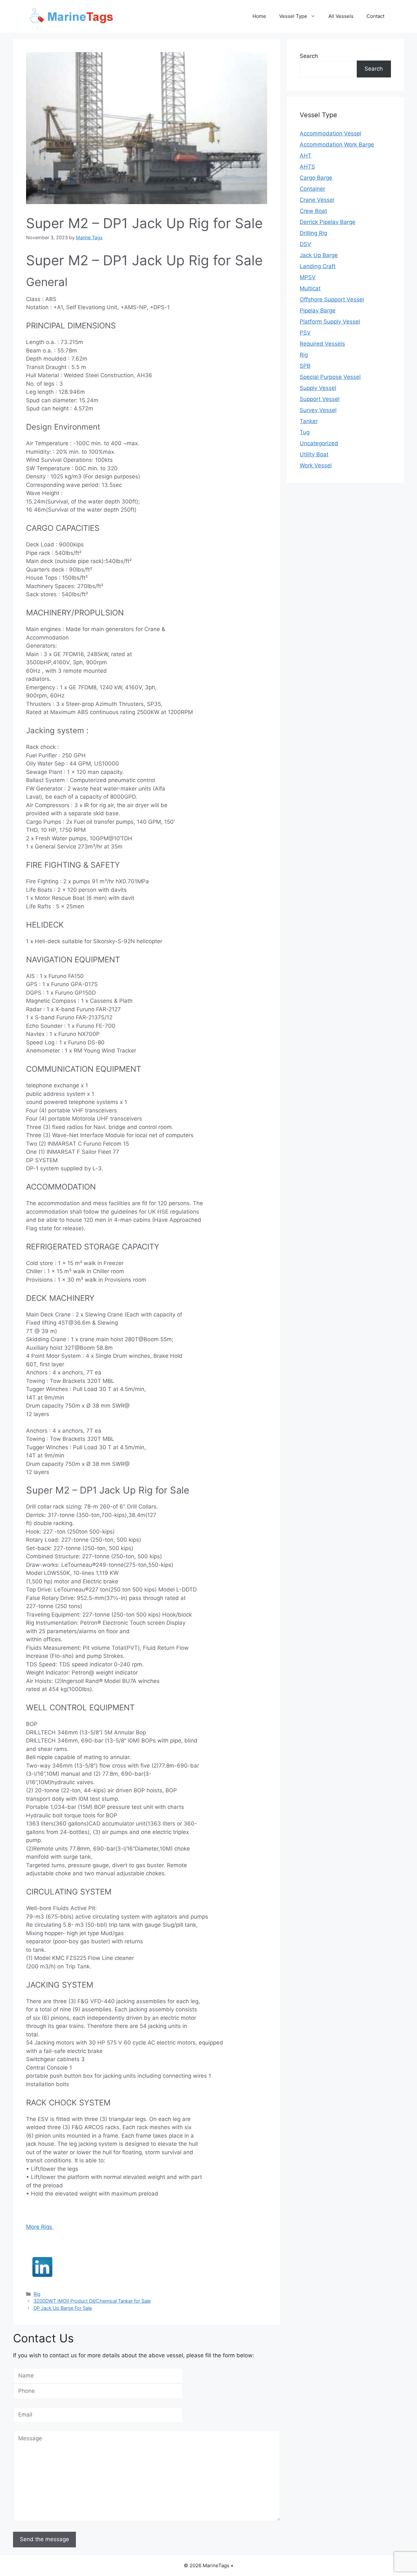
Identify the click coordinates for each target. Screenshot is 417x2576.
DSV (305, 244)
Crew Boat (313, 211)
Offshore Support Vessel (332, 299)
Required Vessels (322, 344)
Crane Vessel (317, 200)
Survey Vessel (318, 410)
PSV (305, 333)
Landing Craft (318, 266)
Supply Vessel (318, 388)
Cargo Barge (316, 178)
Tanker (309, 421)
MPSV (308, 277)
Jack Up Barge (319, 255)
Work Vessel (316, 465)
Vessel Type (293, 16)
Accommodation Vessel (331, 133)
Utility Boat (314, 454)
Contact (375, 16)
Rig (37, 2294)
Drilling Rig (313, 233)
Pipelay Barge (318, 310)
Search (309, 56)
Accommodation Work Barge (337, 145)
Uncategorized (319, 443)
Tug (305, 432)
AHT (306, 156)
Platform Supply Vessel (330, 322)
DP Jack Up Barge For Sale (63, 2308)
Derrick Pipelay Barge (328, 222)
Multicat (310, 288)
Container (312, 189)
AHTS (307, 167)
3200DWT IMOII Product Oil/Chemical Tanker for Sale (92, 2301)
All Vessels (341, 16)
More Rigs (40, 2227)
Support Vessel (320, 399)
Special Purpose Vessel (330, 377)
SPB (305, 366)
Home (259, 16)
